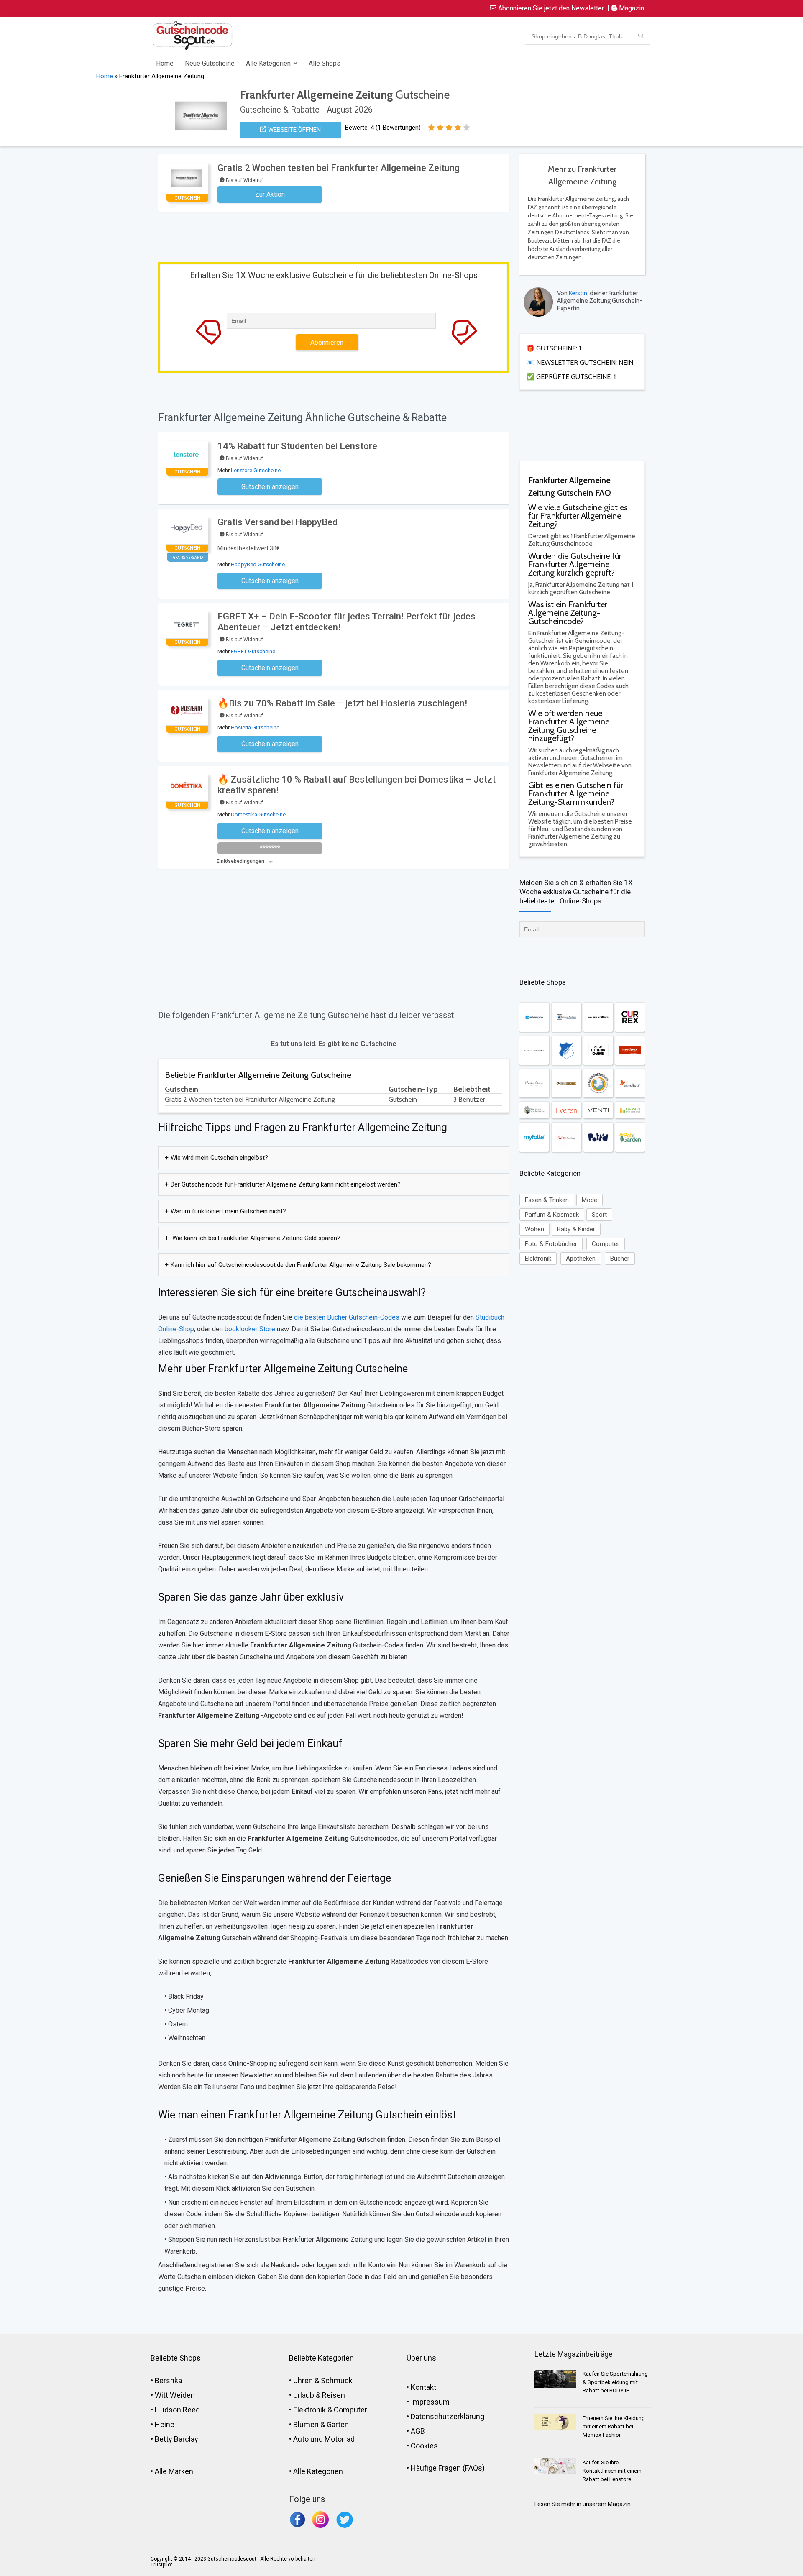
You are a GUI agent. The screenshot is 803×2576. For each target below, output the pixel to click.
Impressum (430, 2402)
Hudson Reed (177, 2410)
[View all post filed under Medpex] (630, 1050)
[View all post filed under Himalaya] (534, 1083)
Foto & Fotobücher (551, 1244)
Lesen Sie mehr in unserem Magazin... (584, 2504)
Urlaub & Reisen (319, 2395)
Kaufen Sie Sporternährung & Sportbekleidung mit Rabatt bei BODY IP (615, 2382)
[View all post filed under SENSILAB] (630, 1083)
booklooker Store (249, 1329)
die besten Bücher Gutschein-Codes (347, 1317)
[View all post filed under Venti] (598, 1110)
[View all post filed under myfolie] (534, 1137)
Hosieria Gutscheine (255, 728)
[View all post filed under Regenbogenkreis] (598, 1083)
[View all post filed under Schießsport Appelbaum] (566, 1017)
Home (165, 63)
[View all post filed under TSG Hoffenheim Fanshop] (566, 1050)
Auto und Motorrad (324, 2439)
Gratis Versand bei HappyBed (277, 522)
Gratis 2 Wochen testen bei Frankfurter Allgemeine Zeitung (339, 168)
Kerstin (578, 293)
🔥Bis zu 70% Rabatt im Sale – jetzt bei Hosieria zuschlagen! (342, 703)
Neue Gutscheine (210, 63)
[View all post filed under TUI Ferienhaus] (566, 1137)
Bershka (168, 2380)
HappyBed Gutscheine (258, 564)
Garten (338, 2424)
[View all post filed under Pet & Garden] (630, 1137)
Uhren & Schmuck (323, 2380)
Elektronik (538, 1259)
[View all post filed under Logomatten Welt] (534, 1050)
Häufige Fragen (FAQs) (448, 2468)
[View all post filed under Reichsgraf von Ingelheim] (534, 1110)
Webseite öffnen (294, 130)
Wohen (534, 1229)
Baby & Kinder (576, 1229)
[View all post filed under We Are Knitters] (598, 1017)
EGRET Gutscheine (253, 651)
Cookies (424, 2446)
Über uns (421, 2358)
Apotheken (581, 1259)
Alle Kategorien (268, 63)
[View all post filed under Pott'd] (598, 1137)
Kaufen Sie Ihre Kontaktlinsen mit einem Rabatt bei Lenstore (612, 2471)
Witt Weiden (175, 2395)
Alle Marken (174, 2471)
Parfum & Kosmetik (552, 1215)
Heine (165, 2424)
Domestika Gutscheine (258, 815)
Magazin (631, 8)
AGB (418, 2431)
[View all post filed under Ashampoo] (534, 1017)
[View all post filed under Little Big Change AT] (598, 1050)
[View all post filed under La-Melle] (630, 1110)
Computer (606, 1244)
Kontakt (423, 2387)
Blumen (306, 2424)
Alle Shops (325, 63)
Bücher (620, 1259)
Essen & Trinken (547, 1200)
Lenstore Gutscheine (256, 470)
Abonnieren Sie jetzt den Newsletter (550, 8)
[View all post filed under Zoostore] (566, 1083)
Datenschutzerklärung (448, 2416)
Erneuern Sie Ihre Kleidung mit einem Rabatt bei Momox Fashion (614, 2426)
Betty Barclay (176, 2439)
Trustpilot (161, 2565)
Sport (599, 1215)
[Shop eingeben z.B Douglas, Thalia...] (641, 36)
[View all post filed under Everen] (566, 1110)
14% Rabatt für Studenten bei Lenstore (297, 446)
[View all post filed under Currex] (630, 1017)
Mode (589, 1200)
